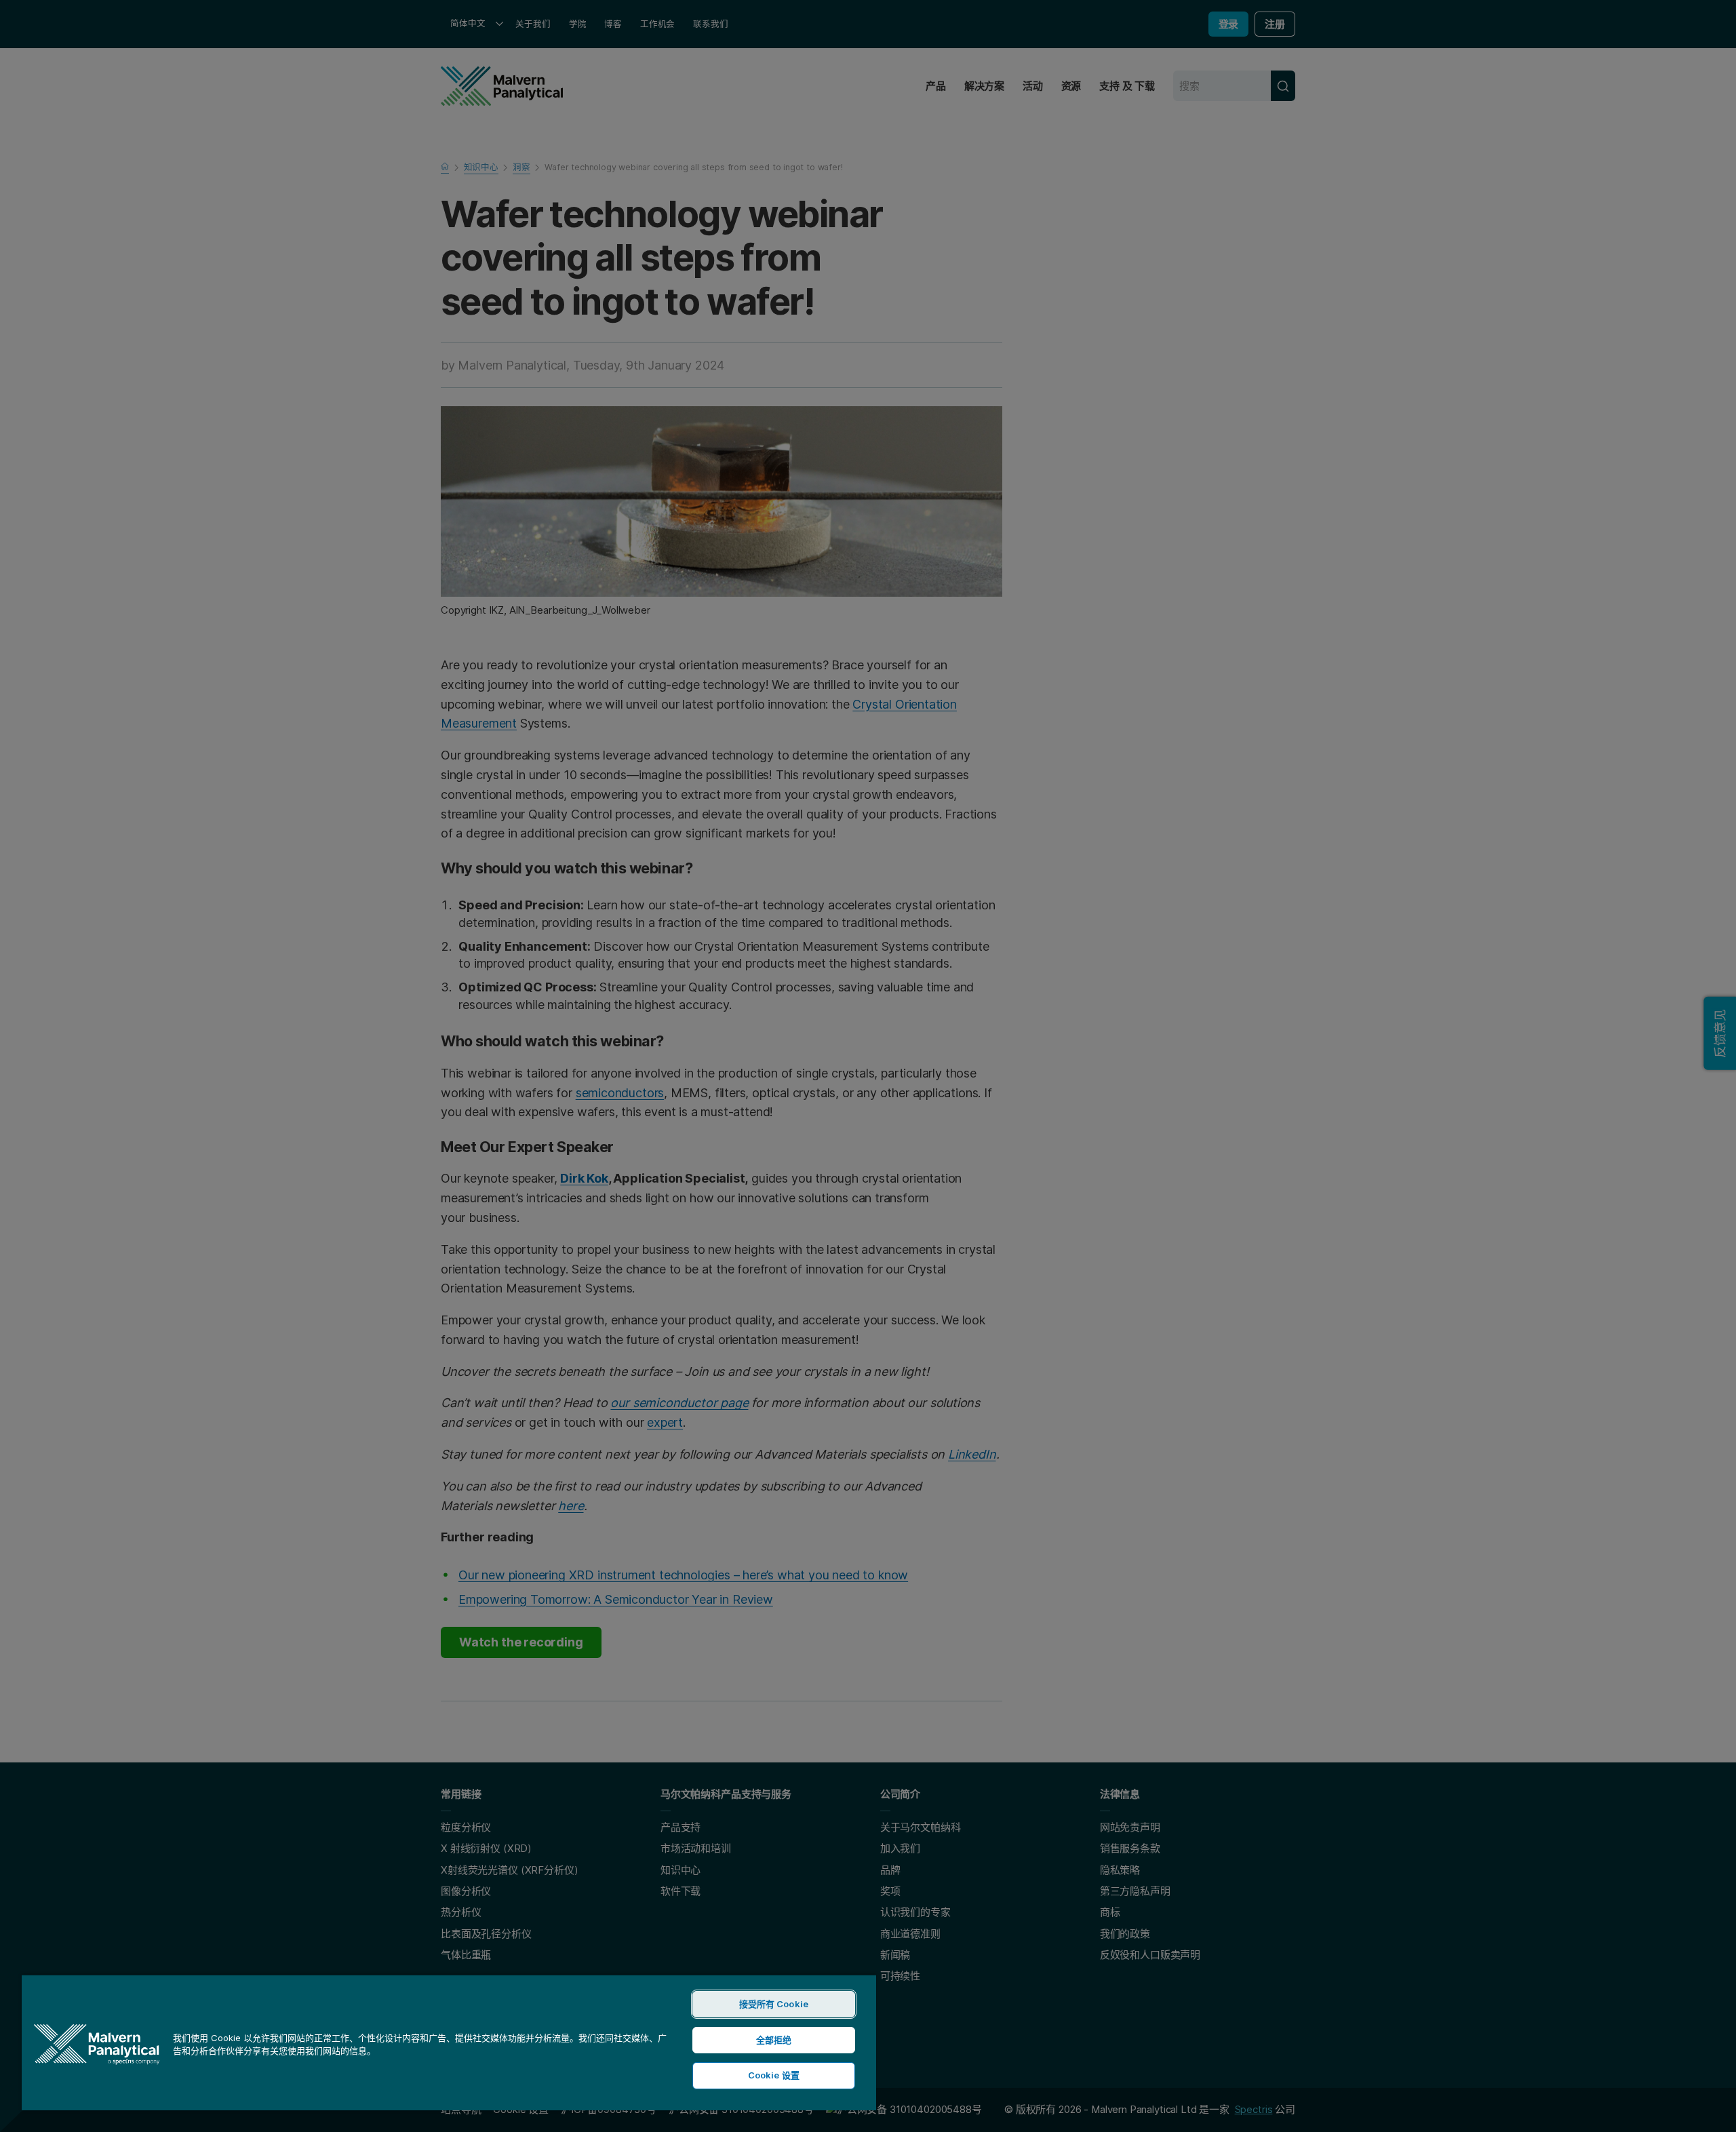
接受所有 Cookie (774, 2004)
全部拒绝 (774, 2040)
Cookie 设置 (774, 2075)
